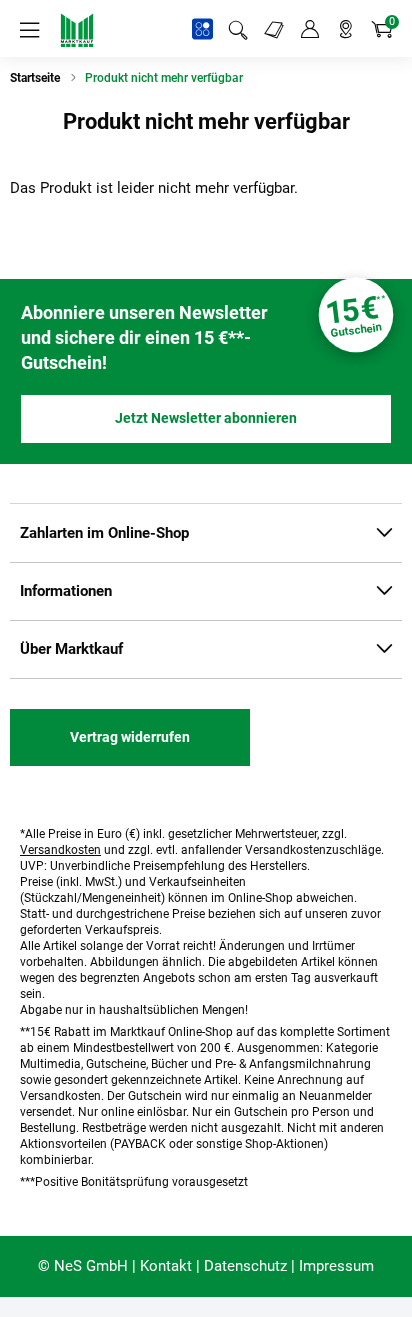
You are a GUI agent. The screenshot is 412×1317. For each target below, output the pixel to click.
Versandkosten (60, 850)
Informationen (66, 591)
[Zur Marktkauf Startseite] (77, 30)
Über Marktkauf (71, 649)
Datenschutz (245, 1266)
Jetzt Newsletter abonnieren (206, 418)
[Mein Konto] (310, 30)
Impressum (336, 1266)
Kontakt (166, 1266)
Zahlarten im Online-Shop (104, 533)
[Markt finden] (346, 30)
